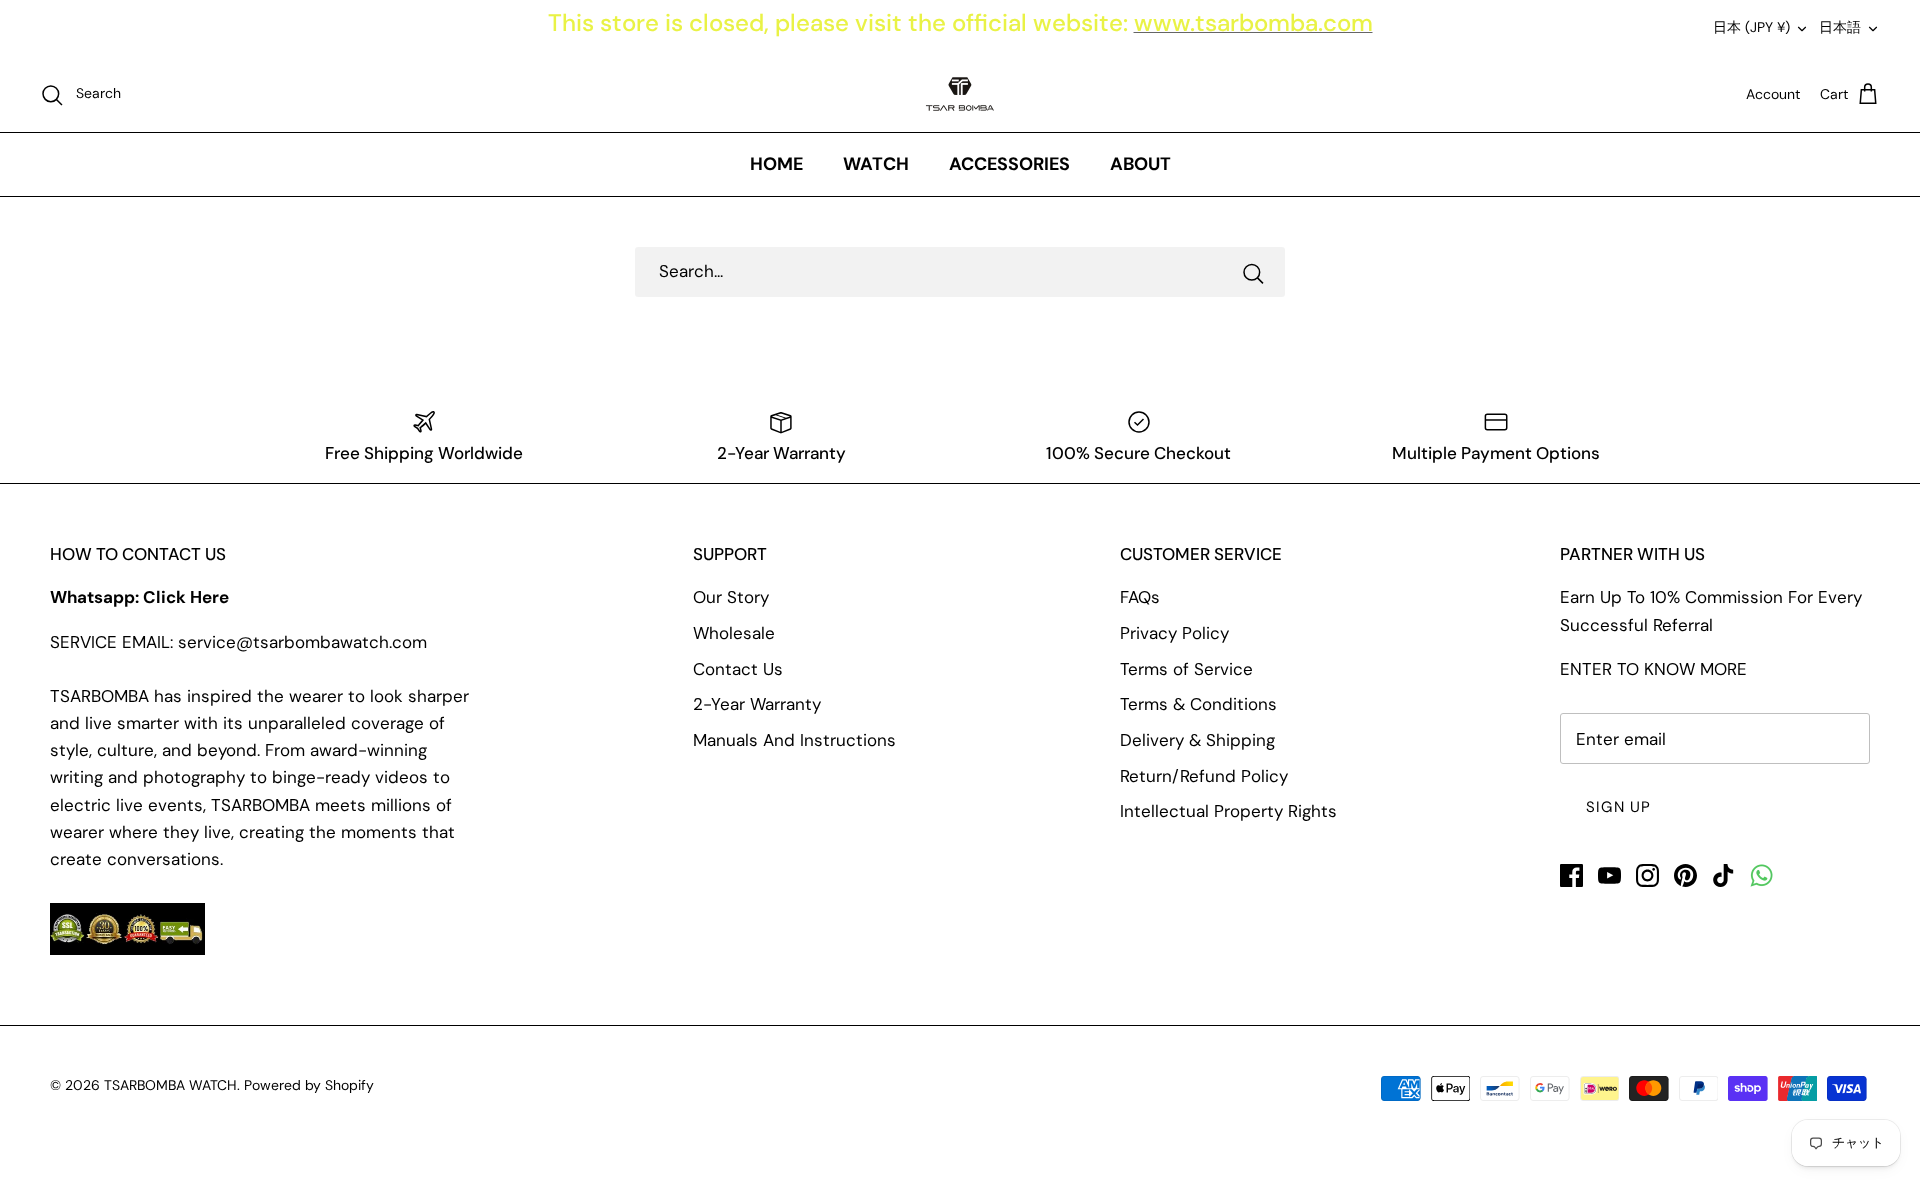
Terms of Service (1186, 669)
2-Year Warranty (757, 704)
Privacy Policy (1174, 633)
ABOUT (1140, 164)
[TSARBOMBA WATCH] (960, 94)
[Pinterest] (1685, 875)
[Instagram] (1647, 875)
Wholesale (734, 633)
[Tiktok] (1723, 875)
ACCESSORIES (1009, 164)
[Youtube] (1609, 875)
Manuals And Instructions (794, 740)
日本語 (1840, 27)
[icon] (1761, 875)
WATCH (876, 164)
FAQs (1140, 597)
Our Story (731, 597)
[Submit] (1253, 272)
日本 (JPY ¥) (1751, 27)
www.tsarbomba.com (1253, 22)
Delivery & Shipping (1197, 740)
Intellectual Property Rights (1228, 811)
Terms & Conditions (1198, 704)
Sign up (1618, 807)
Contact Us (738, 669)
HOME (776, 164)
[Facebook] (1571, 875)
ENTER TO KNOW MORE (1653, 669)
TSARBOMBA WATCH (170, 1085)
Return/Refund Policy (1204, 776)
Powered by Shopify (309, 1085)
